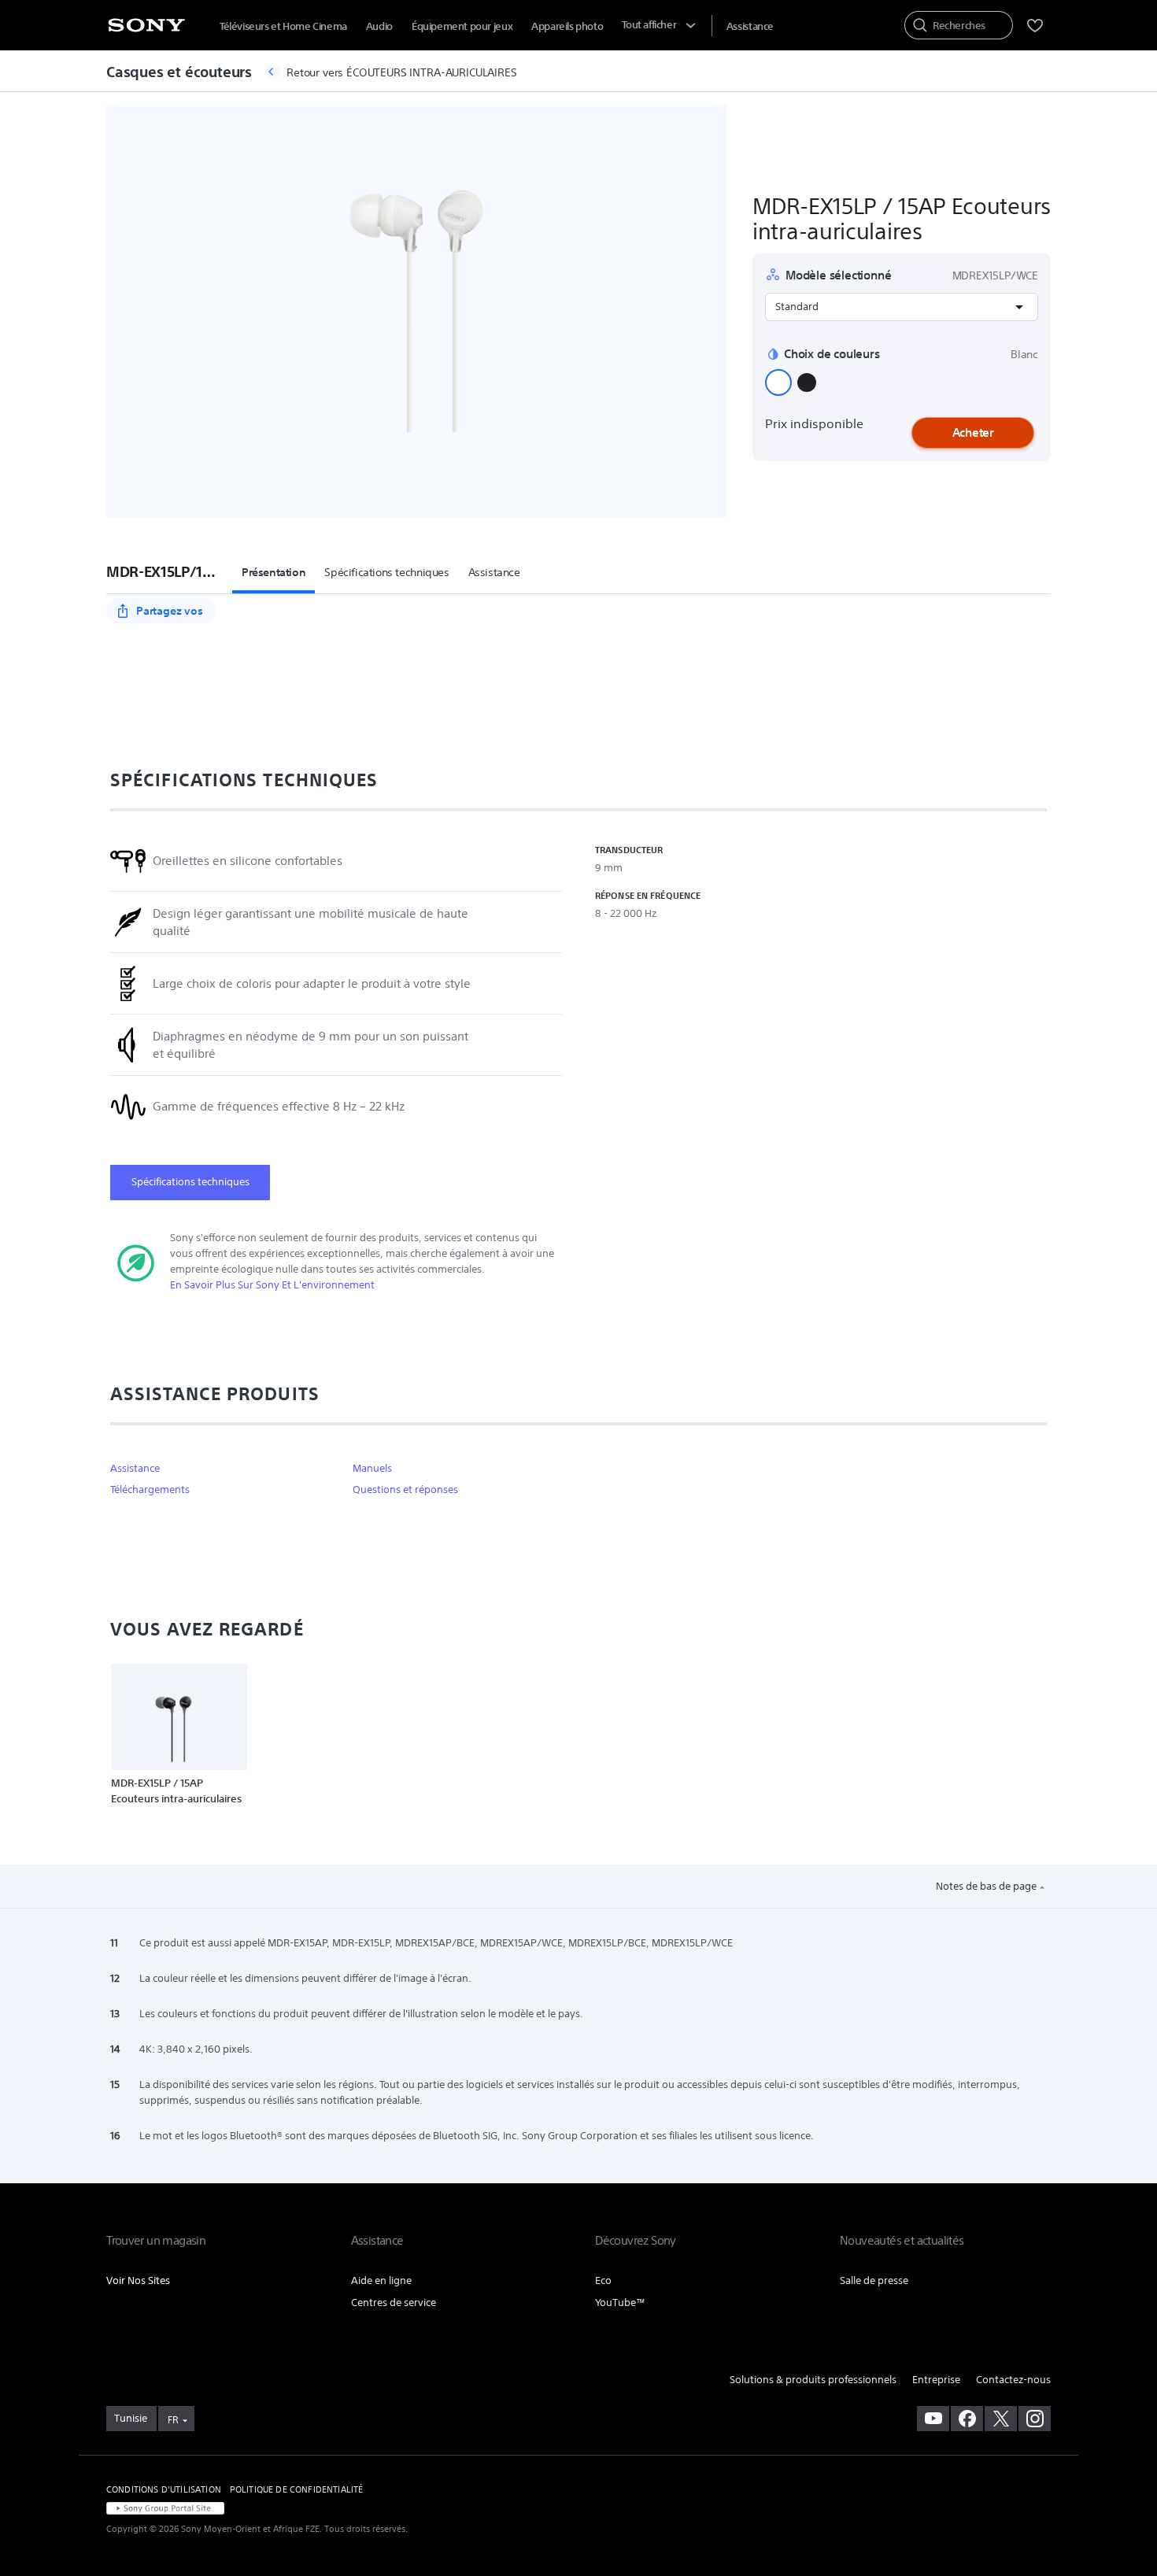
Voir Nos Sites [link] (138, 2280)
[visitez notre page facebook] (967, 2419)
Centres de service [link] (394, 2303)
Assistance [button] (494, 572)
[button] (778, 383)
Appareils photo (567, 26)
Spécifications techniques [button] (386, 572)
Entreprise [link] (936, 2380)
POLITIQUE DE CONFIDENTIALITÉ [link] (296, 2489)
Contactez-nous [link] (1013, 2380)
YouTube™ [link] (620, 2303)
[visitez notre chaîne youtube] (933, 2419)
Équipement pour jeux (462, 26)
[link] (131, 2419)
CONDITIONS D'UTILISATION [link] (164, 2489)
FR (173, 2420)
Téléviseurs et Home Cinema (283, 26)
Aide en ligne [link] (381, 2280)
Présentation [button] (274, 572)
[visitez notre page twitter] (1001, 2419)
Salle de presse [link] (874, 2280)
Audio (379, 26)
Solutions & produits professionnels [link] (813, 2380)
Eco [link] (603, 2280)
